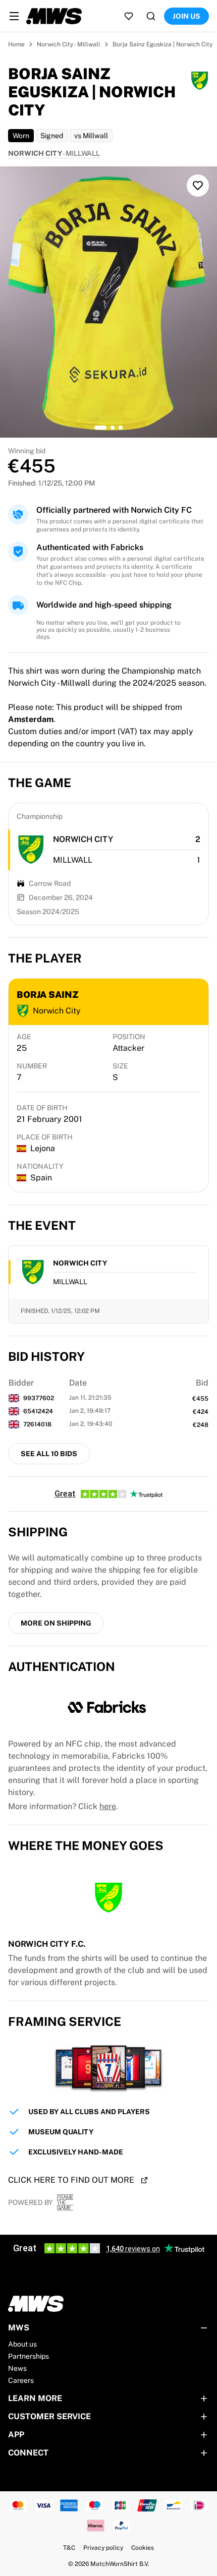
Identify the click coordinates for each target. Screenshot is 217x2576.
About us (22, 2344)
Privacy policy (103, 2548)
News (17, 2368)
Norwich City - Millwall (69, 44)
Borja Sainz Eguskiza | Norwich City (162, 44)
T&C (69, 2548)
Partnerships (29, 2356)
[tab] (100, 428)
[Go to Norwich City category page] (31, 850)
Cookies (143, 2548)
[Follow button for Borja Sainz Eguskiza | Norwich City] (198, 186)
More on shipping (56, 1623)
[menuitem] (14, 16)
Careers (21, 2380)
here (108, 1806)
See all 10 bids (49, 1454)
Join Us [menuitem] (186, 16)
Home (16, 44)
